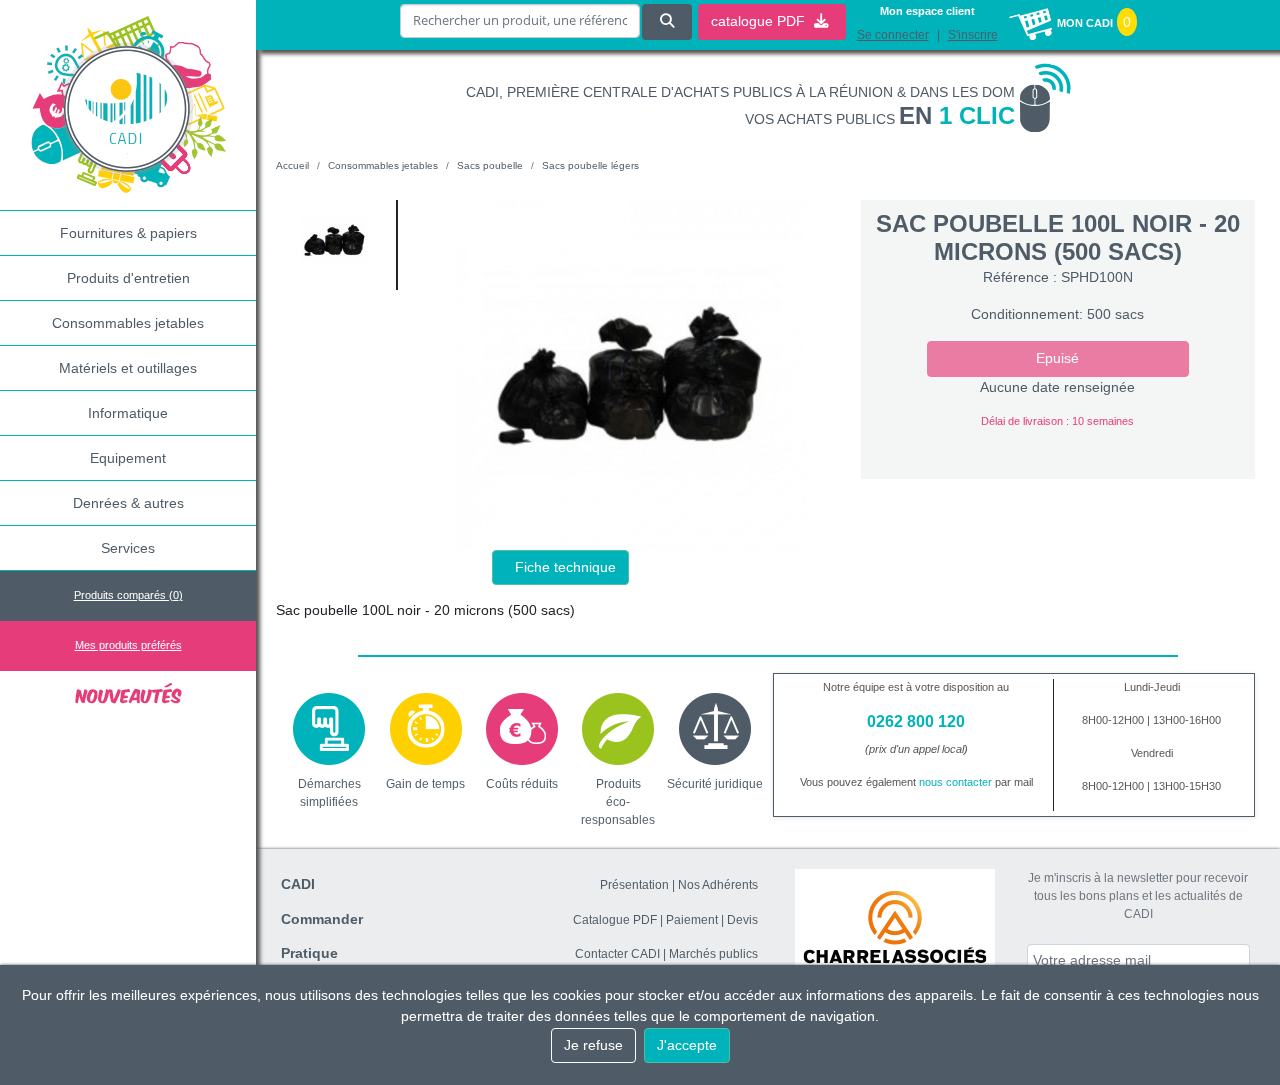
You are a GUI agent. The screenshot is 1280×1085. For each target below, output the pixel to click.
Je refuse (593, 1045)
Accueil (292, 165)
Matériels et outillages (128, 368)
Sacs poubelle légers (590, 165)
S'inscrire (973, 35)
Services (128, 548)
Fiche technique (565, 567)
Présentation (634, 885)
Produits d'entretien (128, 278)
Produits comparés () (128, 595)
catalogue (760, 21)
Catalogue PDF (615, 920)
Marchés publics (713, 954)
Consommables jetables (128, 323)
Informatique (128, 413)
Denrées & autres (128, 503)
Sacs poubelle (490, 165)
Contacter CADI (617, 954)
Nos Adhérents (718, 885)
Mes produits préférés (128, 645)
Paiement (692, 920)
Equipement (128, 458)
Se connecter (893, 35)
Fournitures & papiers (128, 233)
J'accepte (687, 1045)
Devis (742, 920)
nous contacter (955, 782)
